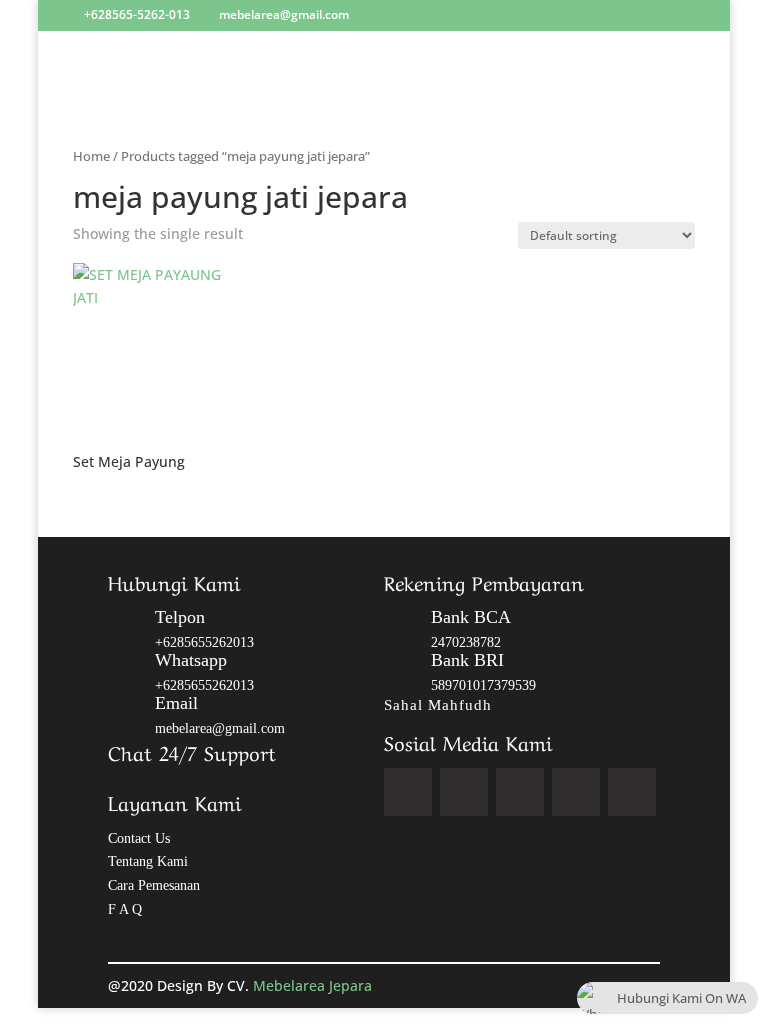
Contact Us (139, 838)
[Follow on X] (464, 792)
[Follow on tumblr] (632, 792)
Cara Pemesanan (154, 885)
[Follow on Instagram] (520, 792)
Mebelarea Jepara (314, 985)
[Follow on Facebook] (408, 792)
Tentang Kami (148, 861)
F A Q (125, 909)
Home (91, 156)
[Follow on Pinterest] (576, 792)
